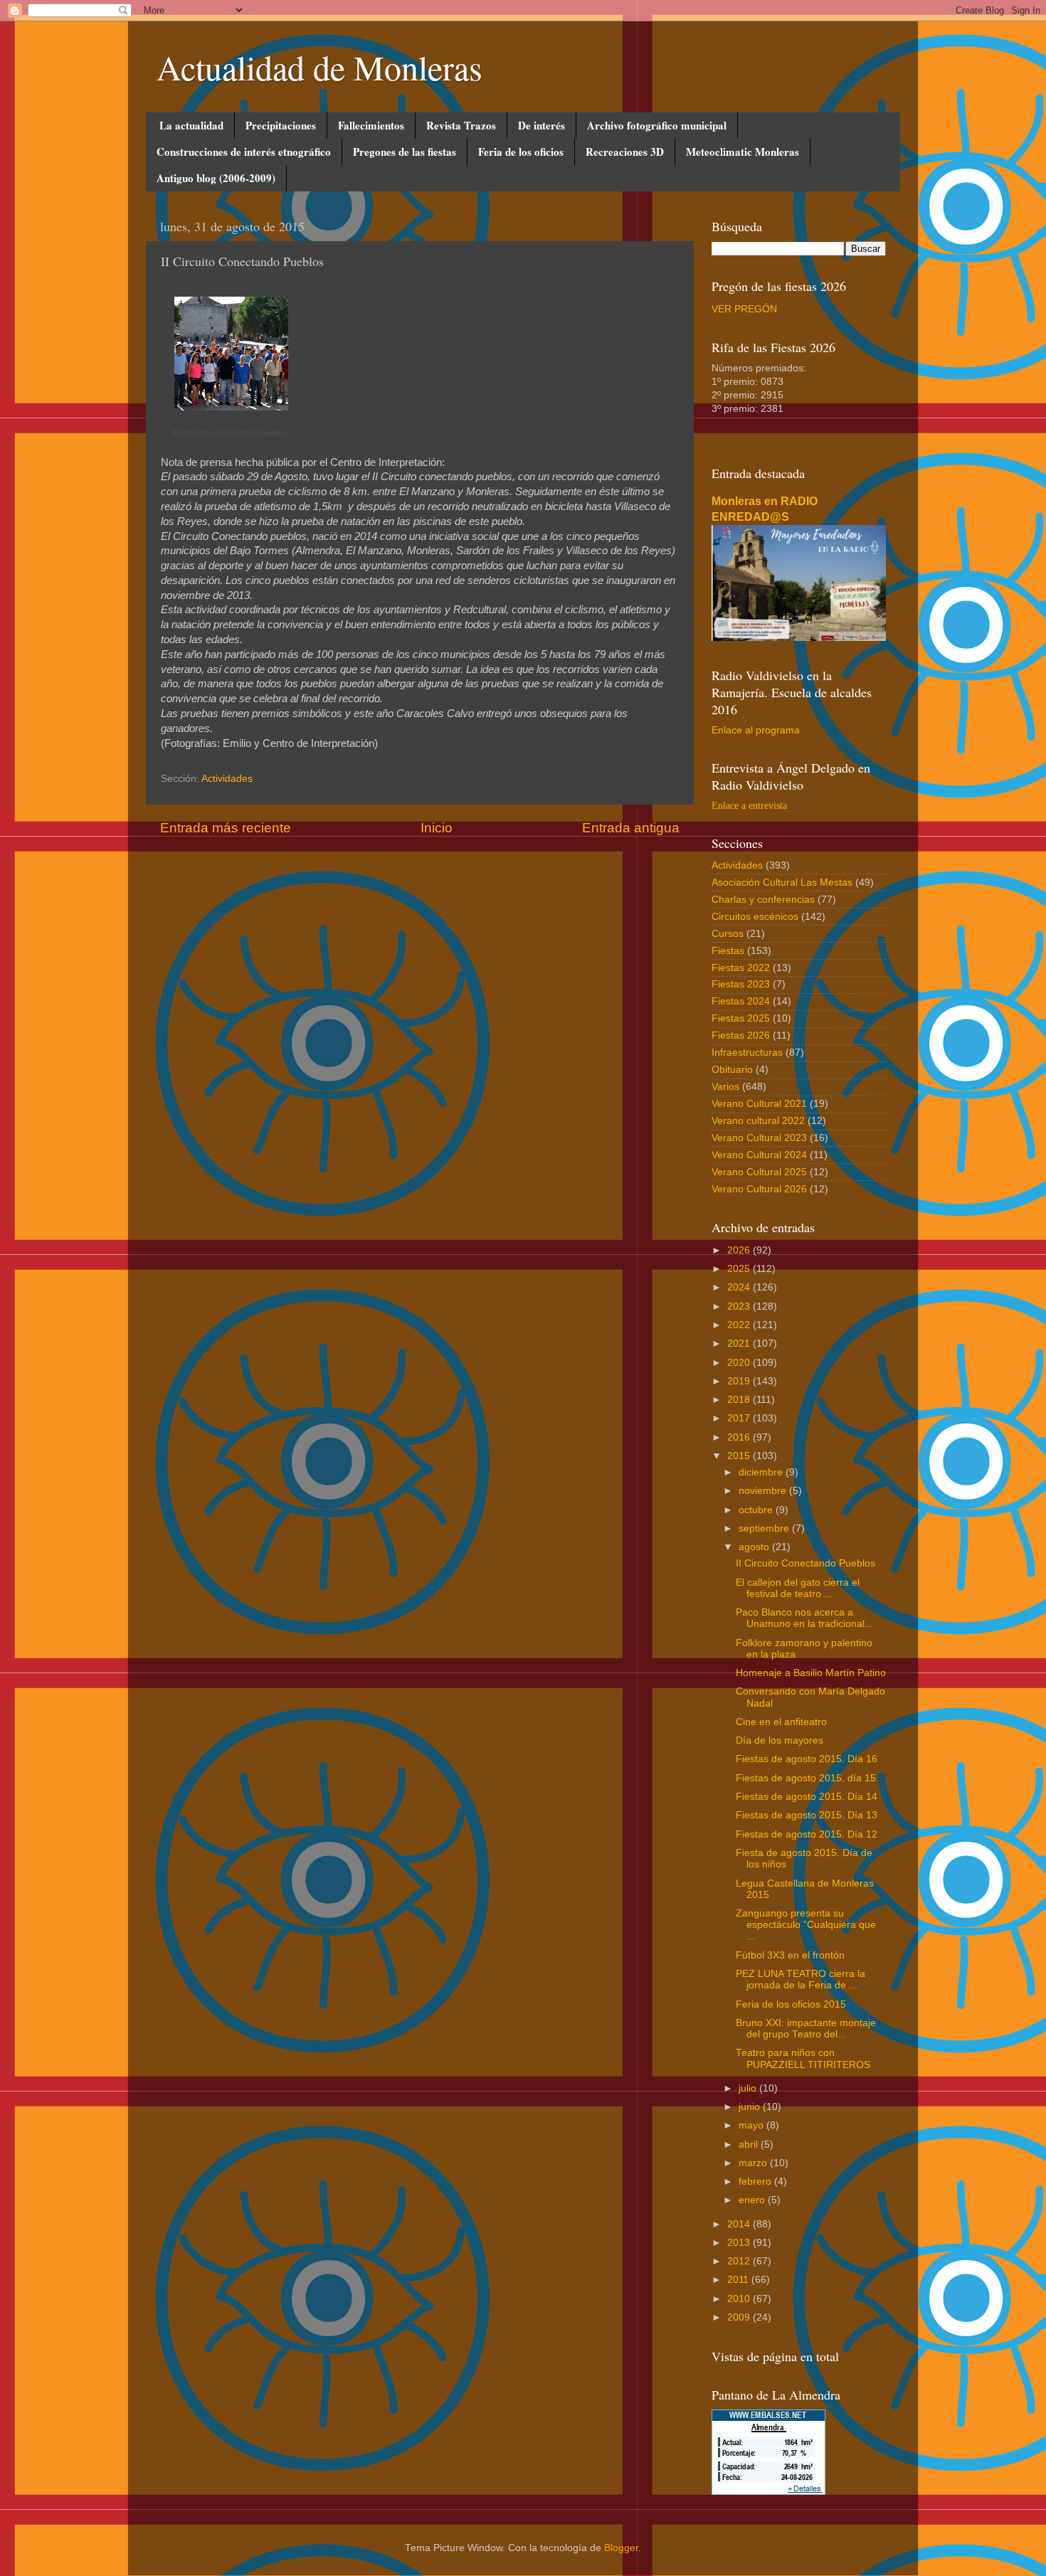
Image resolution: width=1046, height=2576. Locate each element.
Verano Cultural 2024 (759, 1155)
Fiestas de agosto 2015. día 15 (806, 1778)
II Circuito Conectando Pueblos (805, 1563)
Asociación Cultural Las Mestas (782, 882)
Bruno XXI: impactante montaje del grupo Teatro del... (806, 2029)
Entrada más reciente (226, 828)
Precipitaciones (281, 125)
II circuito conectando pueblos (230, 433)
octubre (757, 1510)
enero (753, 2200)
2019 (740, 1381)
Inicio (437, 828)
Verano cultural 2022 (758, 1121)
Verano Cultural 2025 (759, 1172)
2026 (740, 1250)
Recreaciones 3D (625, 152)
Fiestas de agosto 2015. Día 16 (807, 1759)
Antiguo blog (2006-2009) (216, 178)
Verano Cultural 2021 (759, 1104)
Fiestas (728, 951)
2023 (740, 1306)
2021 (740, 1343)
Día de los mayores (780, 1740)
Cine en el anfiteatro (781, 1722)
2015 (740, 1456)
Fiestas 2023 (741, 984)
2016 (740, 1437)
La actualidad (191, 125)
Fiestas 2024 (741, 1001)
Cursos (728, 934)
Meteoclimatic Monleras (743, 152)
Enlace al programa (756, 730)
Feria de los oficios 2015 (791, 2004)
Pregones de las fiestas (405, 152)
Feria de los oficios (521, 152)
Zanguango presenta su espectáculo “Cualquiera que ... (806, 1925)
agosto (755, 1547)
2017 (740, 1418)
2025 (740, 1269)
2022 (740, 1325)
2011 (739, 2280)
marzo (754, 2163)
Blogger (621, 2548)
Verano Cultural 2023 (759, 1138)
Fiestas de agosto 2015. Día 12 (807, 1834)
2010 (740, 2299)
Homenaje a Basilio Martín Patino (811, 1673)
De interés (542, 125)
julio (749, 2088)
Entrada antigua (631, 828)
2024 (740, 1287)
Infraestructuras (747, 1053)
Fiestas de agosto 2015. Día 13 (807, 1815)
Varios (725, 1087)
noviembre (764, 1491)
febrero (756, 2182)
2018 (740, 1400)
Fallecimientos (371, 125)
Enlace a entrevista (749, 806)
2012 (740, 2261)
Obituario (732, 1070)
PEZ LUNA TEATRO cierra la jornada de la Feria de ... (801, 1979)
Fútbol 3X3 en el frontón (790, 1955)
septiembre (765, 1528)
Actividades (227, 779)
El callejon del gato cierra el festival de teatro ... (798, 1588)
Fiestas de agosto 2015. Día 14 (807, 1797)
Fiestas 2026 (741, 1035)
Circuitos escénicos (755, 917)
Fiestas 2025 (741, 1018)
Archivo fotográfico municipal (657, 125)
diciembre (762, 1472)
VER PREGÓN (744, 309)
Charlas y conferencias (763, 900)
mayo (752, 2125)
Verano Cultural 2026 (759, 1189)
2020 (740, 1363)
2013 (740, 2243)
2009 (740, 2317)
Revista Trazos (461, 125)
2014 (740, 2224)
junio (751, 2107)
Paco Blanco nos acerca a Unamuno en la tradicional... (804, 1618)
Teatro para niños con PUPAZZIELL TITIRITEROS (803, 2058)
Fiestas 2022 (741, 968)
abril (750, 2145)
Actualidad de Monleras (319, 67)
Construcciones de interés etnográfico (244, 152)
